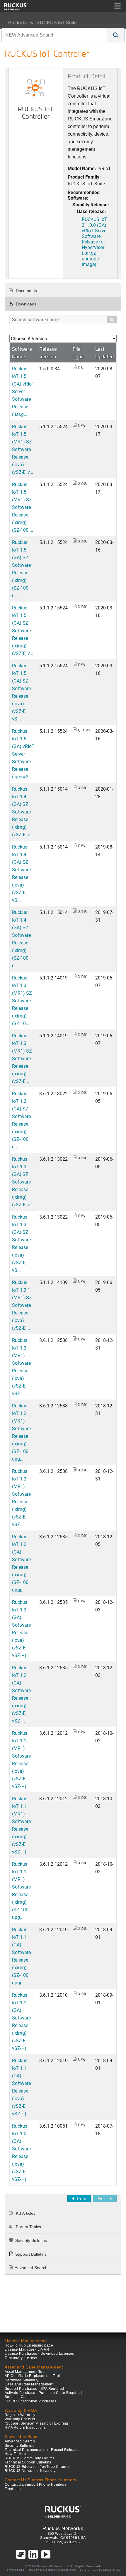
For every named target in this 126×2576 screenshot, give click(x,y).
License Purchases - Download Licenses (39, 2354)
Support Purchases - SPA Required (34, 2389)
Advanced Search (31, 2268)
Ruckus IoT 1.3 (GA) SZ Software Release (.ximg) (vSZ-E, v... (23, 1182)
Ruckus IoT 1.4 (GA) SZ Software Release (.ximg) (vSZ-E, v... (23, 812)
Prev (81, 2199)
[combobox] (54, 35)
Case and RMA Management (29, 2384)
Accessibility (68, 2570)
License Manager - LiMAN (27, 2349)
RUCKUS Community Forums (30, 2458)
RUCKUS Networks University (30, 2471)
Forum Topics (28, 2227)
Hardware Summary (22, 2380)
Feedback (13, 2489)
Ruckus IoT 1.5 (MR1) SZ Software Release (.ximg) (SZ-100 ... (23, 507)
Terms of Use (15, 2570)
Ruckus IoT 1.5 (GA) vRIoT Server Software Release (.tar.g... (23, 391)
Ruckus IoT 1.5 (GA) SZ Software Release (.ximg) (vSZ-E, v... (23, 630)
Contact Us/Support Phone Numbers (36, 2485)
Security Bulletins (31, 2240)
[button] (116, 35)
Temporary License (21, 2358)
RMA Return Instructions (25, 2428)
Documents (26, 291)
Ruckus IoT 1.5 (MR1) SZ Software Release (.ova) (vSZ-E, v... (23, 449)
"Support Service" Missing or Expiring (36, 2423)
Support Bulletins (31, 2254)
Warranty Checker (20, 2419)
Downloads (25, 304)
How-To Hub (15, 2454)
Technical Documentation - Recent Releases (42, 2450)
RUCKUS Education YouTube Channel (38, 2467)
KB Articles (25, 2213)
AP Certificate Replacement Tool (32, 2376)
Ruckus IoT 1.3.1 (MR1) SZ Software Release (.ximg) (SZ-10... (22, 1000)
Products (17, 23)
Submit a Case (17, 2397)
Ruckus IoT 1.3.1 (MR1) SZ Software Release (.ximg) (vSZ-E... (22, 1058)
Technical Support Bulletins (28, 2462)
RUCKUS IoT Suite (57, 23)
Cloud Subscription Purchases (30, 2401)
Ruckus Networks (63, 2528)
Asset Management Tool (25, 2372)
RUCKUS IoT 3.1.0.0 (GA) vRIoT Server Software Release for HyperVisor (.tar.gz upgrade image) (95, 242)
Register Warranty (20, 2415)
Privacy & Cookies (41, 2570)
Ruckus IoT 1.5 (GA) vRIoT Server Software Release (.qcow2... (23, 754)
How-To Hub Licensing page (29, 2345)
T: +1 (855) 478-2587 (63, 2542)
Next (102, 2199)
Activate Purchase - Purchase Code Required (43, 2393)
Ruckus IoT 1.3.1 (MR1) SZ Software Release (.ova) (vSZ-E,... (22, 1305)
